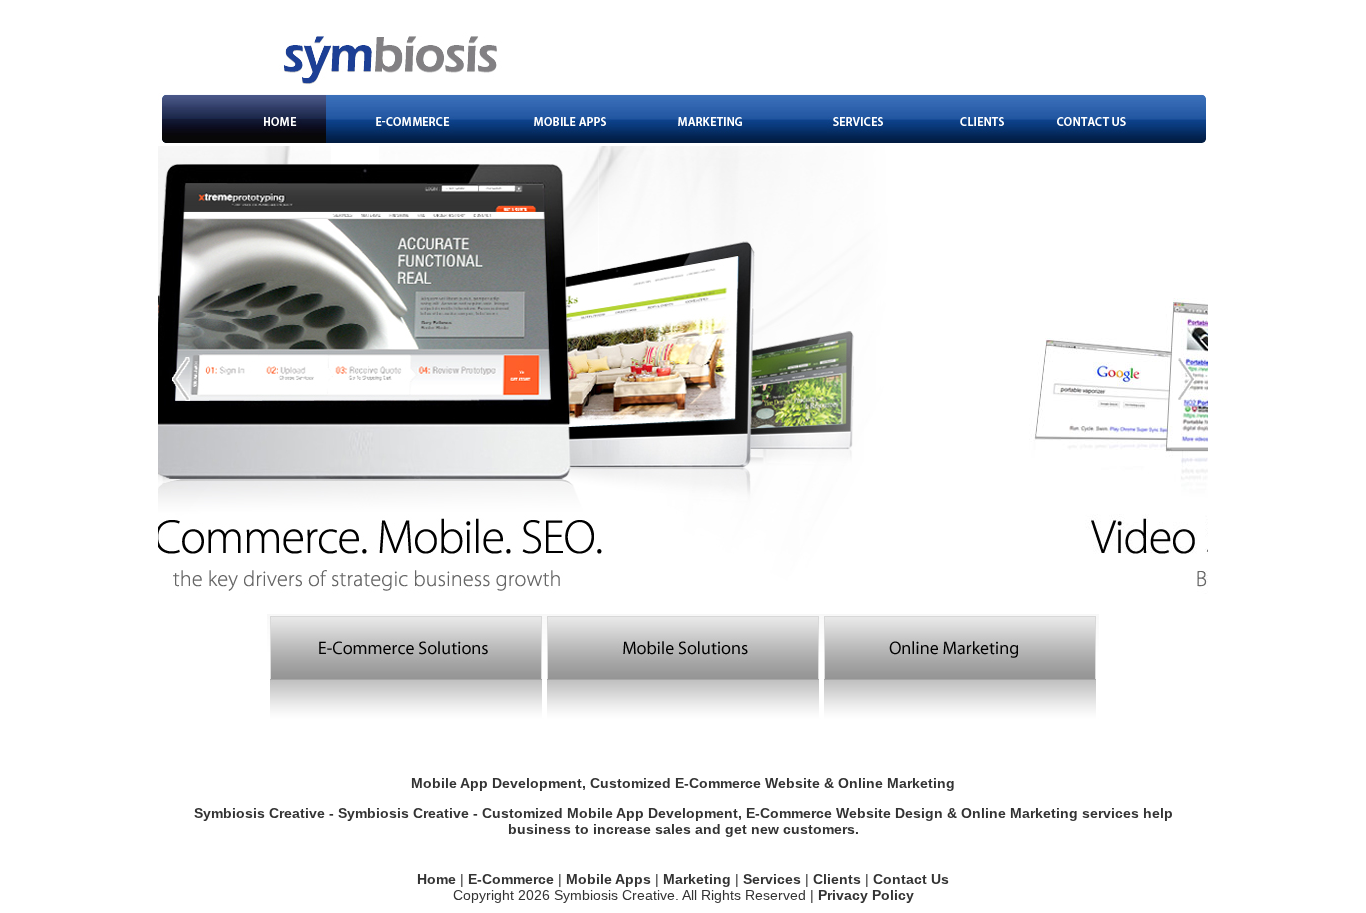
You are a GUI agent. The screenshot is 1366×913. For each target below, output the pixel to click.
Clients (837, 879)
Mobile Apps (608, 879)
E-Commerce (511, 879)
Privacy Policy (866, 895)
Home (436, 879)
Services (772, 879)
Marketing (697, 879)
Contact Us (911, 879)
